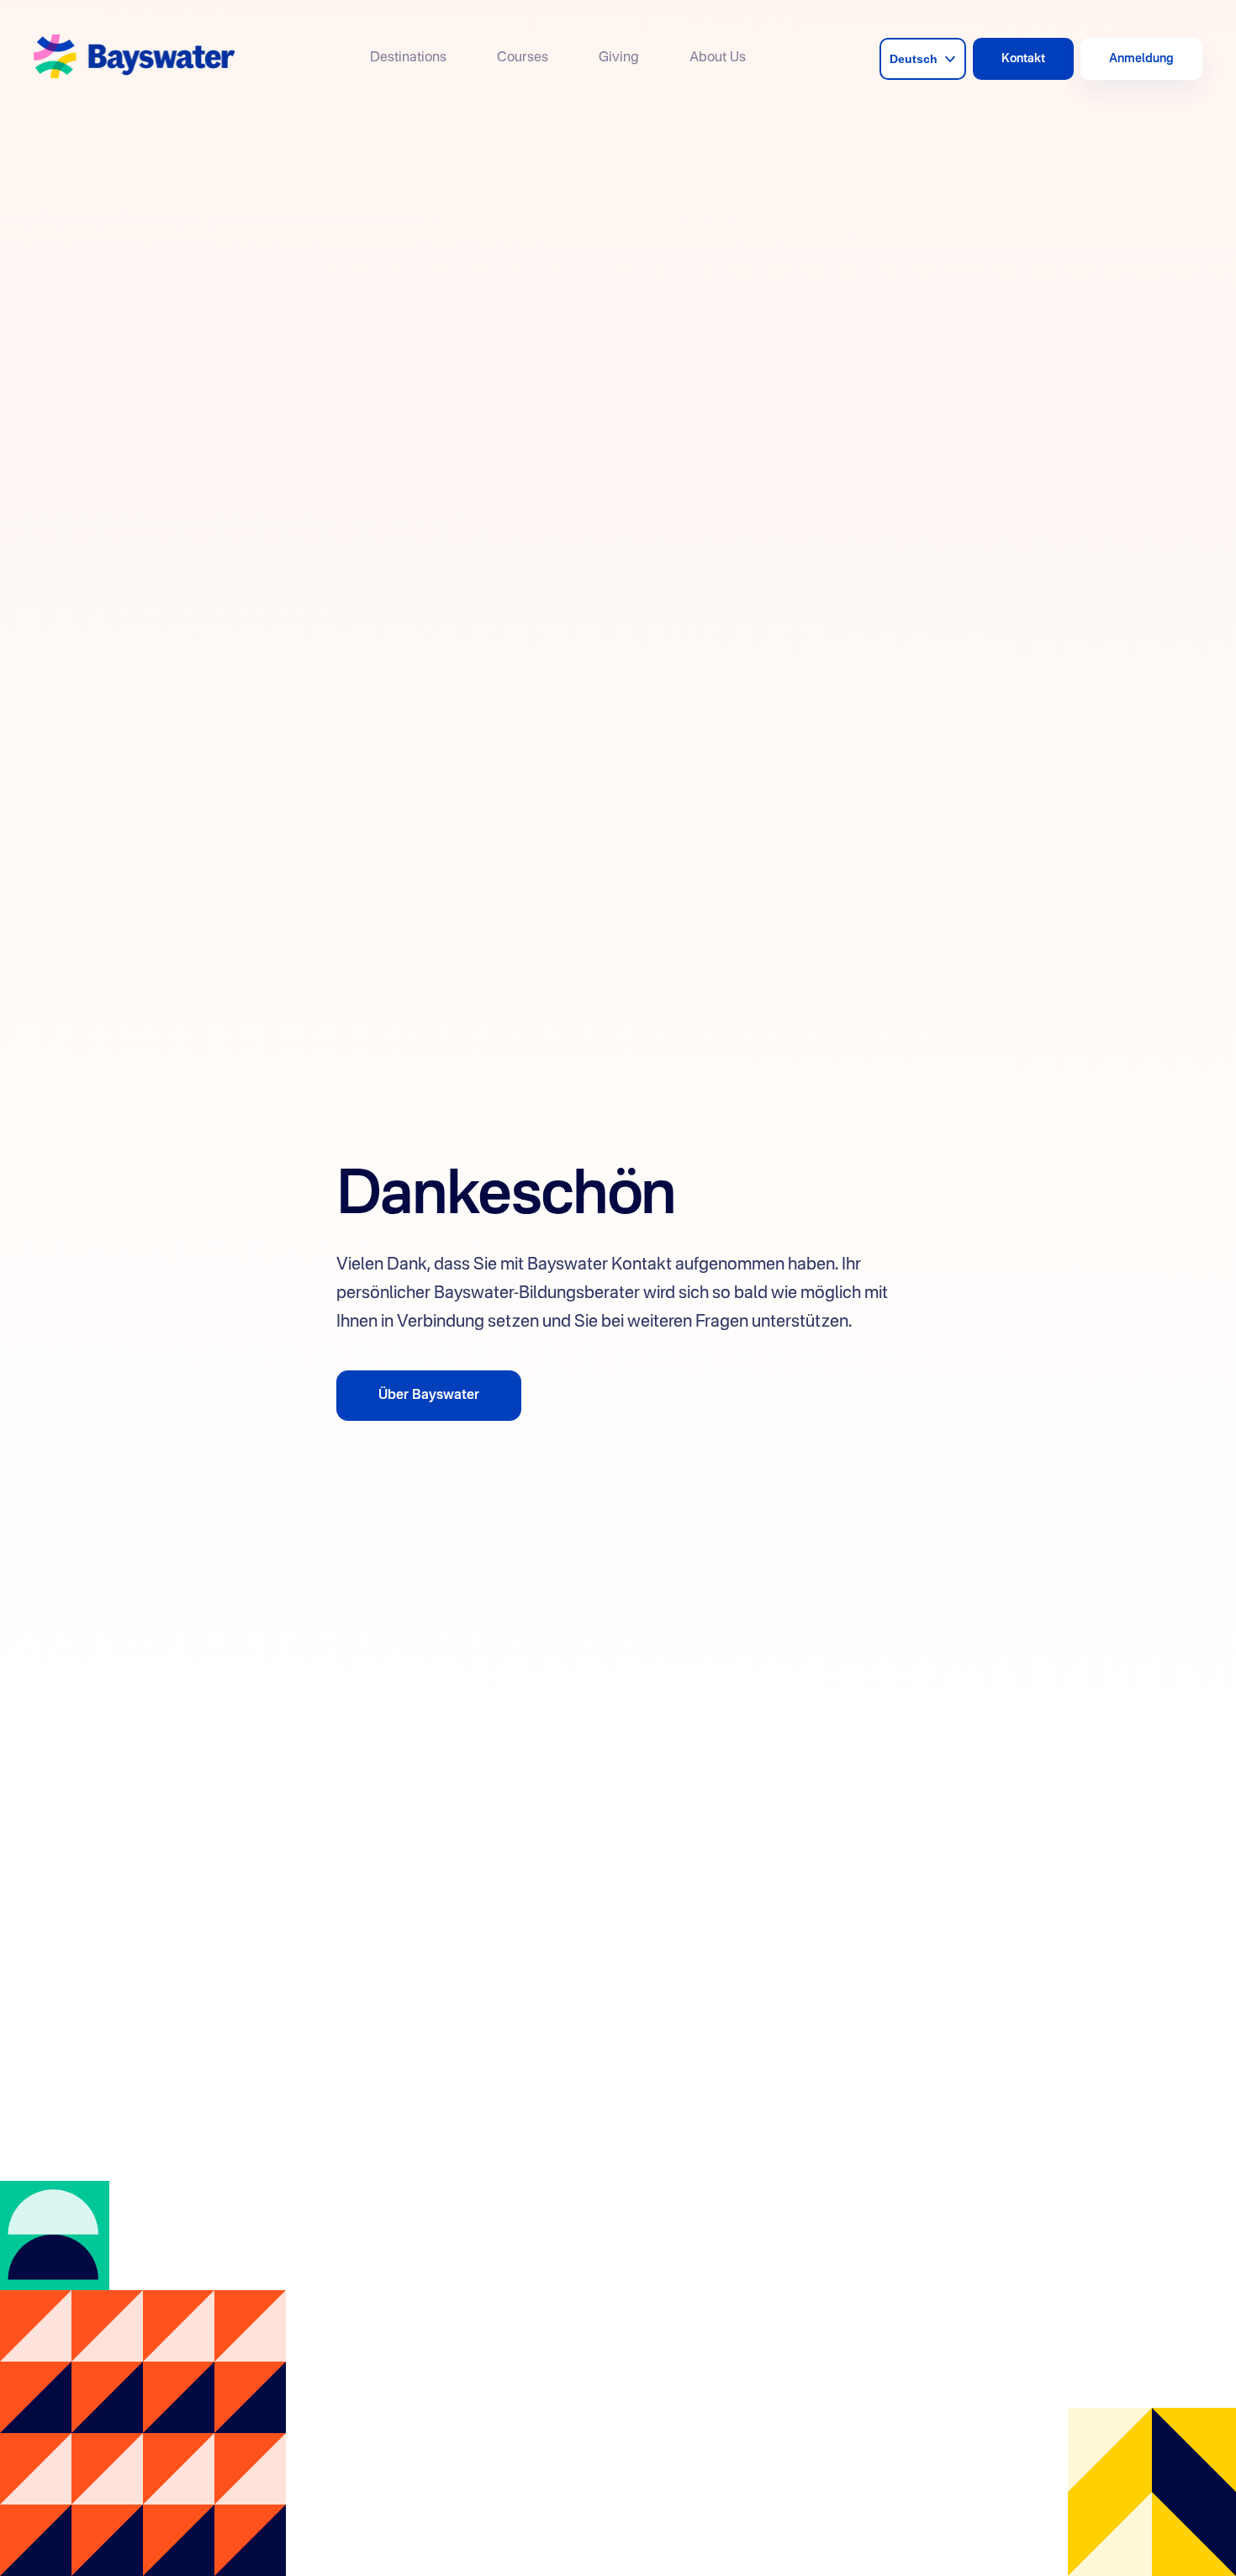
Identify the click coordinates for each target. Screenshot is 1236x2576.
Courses (523, 58)
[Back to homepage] (135, 58)
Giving (619, 58)
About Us (718, 58)
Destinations (408, 58)
